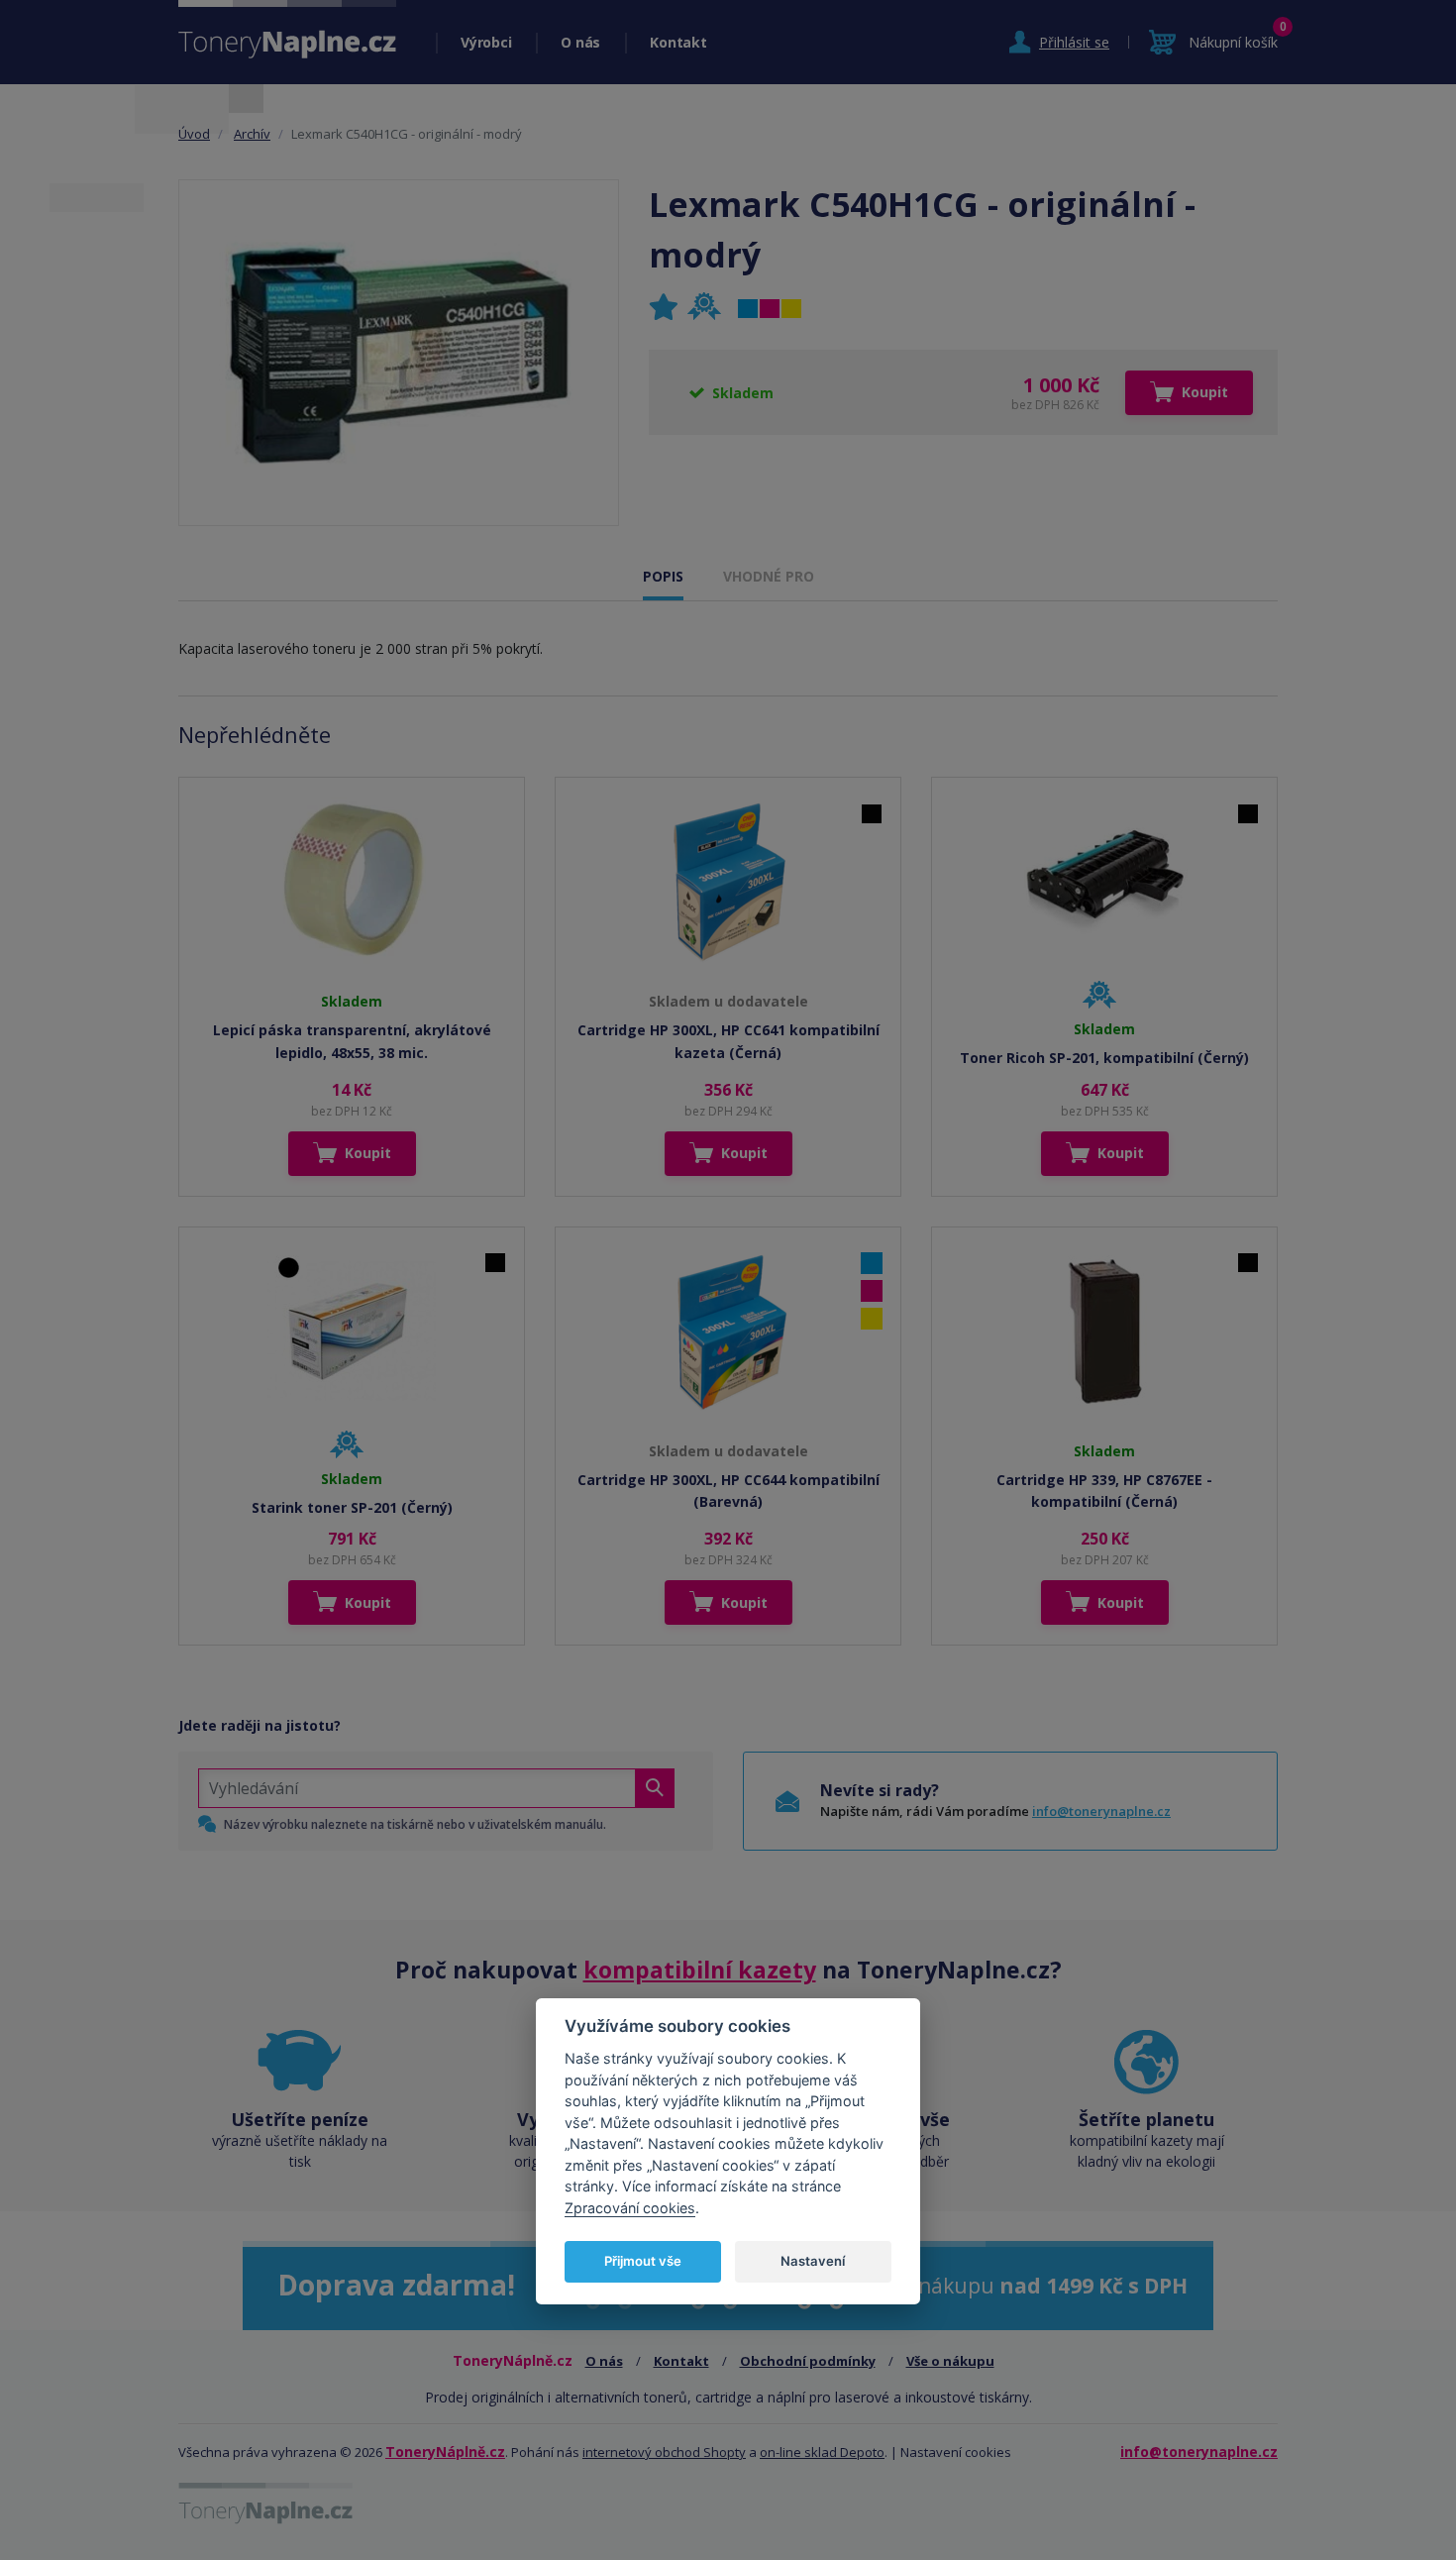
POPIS (663, 576)
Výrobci (486, 42)
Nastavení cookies (956, 2452)
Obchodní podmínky (808, 2361)
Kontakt (678, 42)
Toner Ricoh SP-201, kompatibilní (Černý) (1104, 1058)
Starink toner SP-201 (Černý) (352, 1507)
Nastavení (813, 2260)
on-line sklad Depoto (822, 2452)
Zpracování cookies (630, 2207)
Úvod (194, 134)
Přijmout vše (643, 2260)
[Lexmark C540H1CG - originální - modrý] (399, 353)
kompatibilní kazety (700, 1970)
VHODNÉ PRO (769, 576)
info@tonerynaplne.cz (1101, 1811)
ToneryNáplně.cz (445, 2452)
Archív (252, 134)
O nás (580, 42)
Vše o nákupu (950, 2361)
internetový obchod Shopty (664, 2452)
